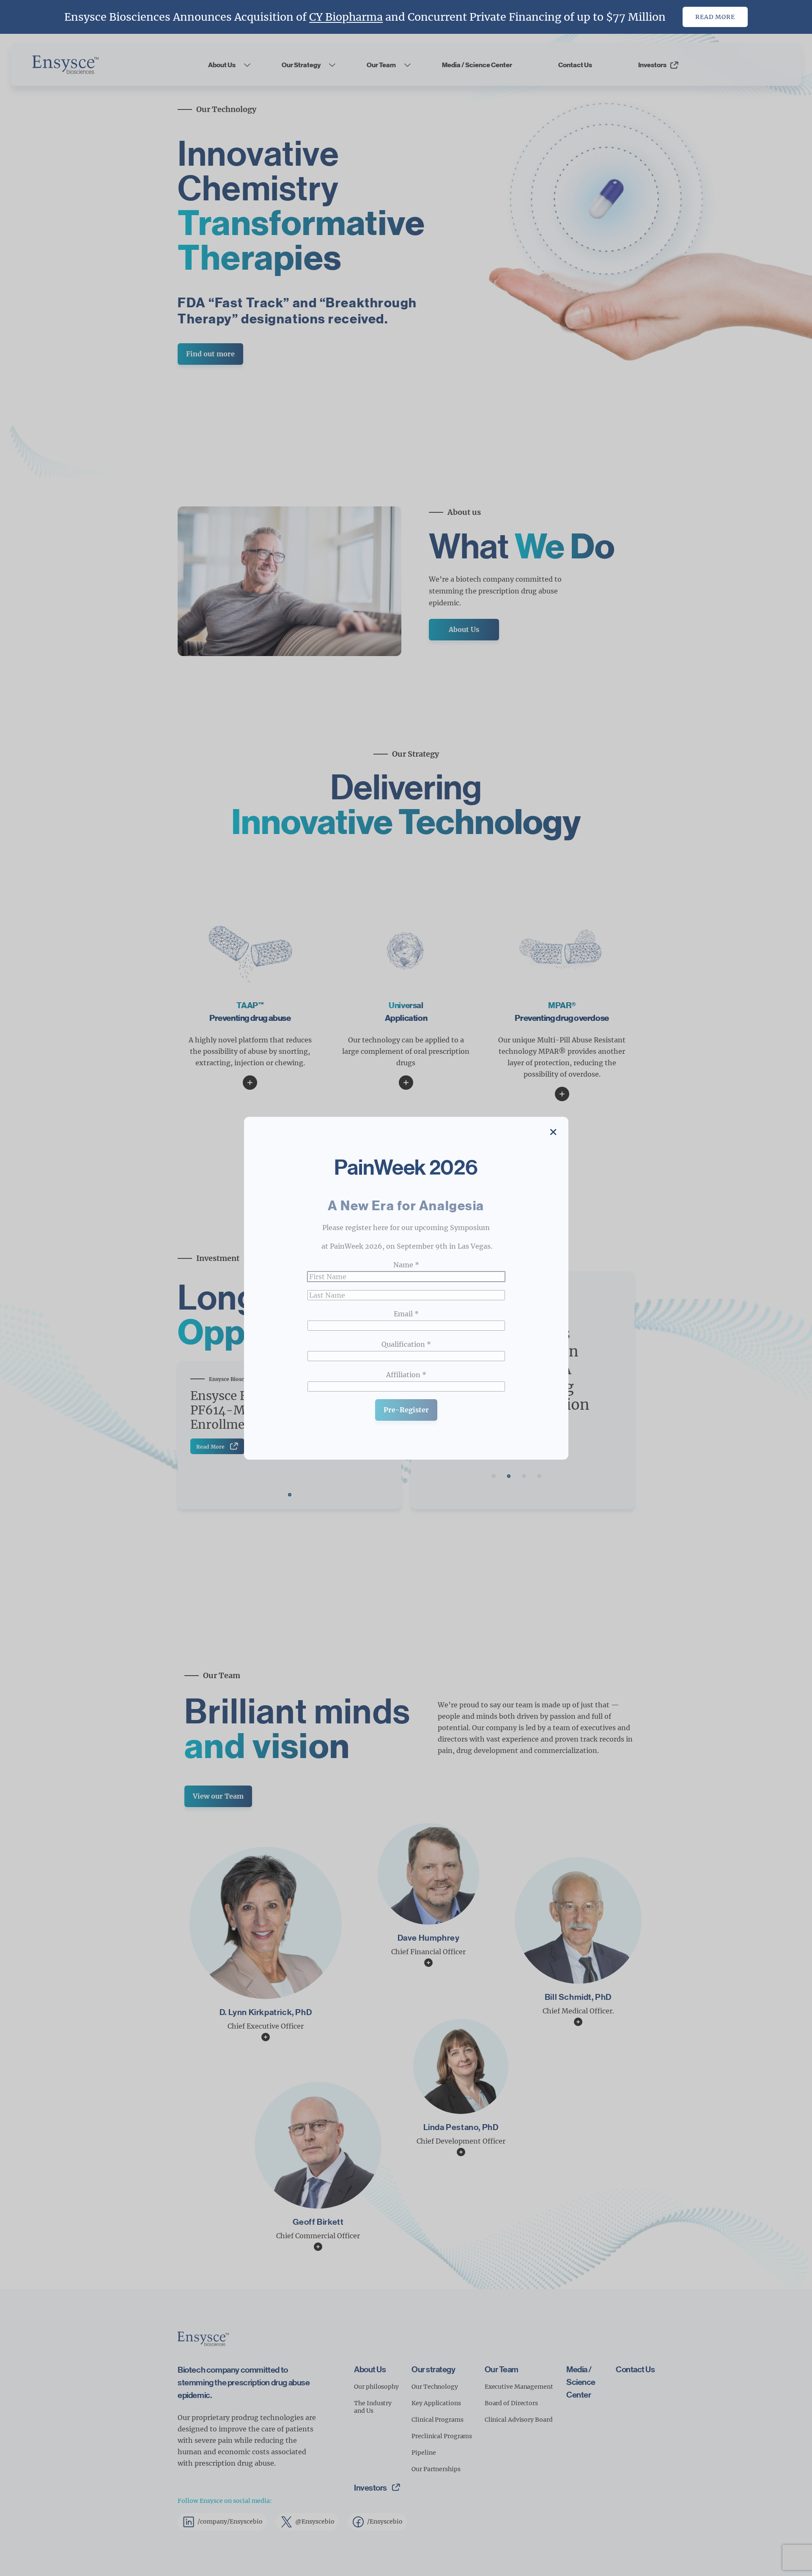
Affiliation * (406, 1374)
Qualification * (406, 1344)
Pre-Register (406, 1409)
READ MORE (715, 17)
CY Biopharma (346, 17)
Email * (406, 1313)
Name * (406, 1264)
